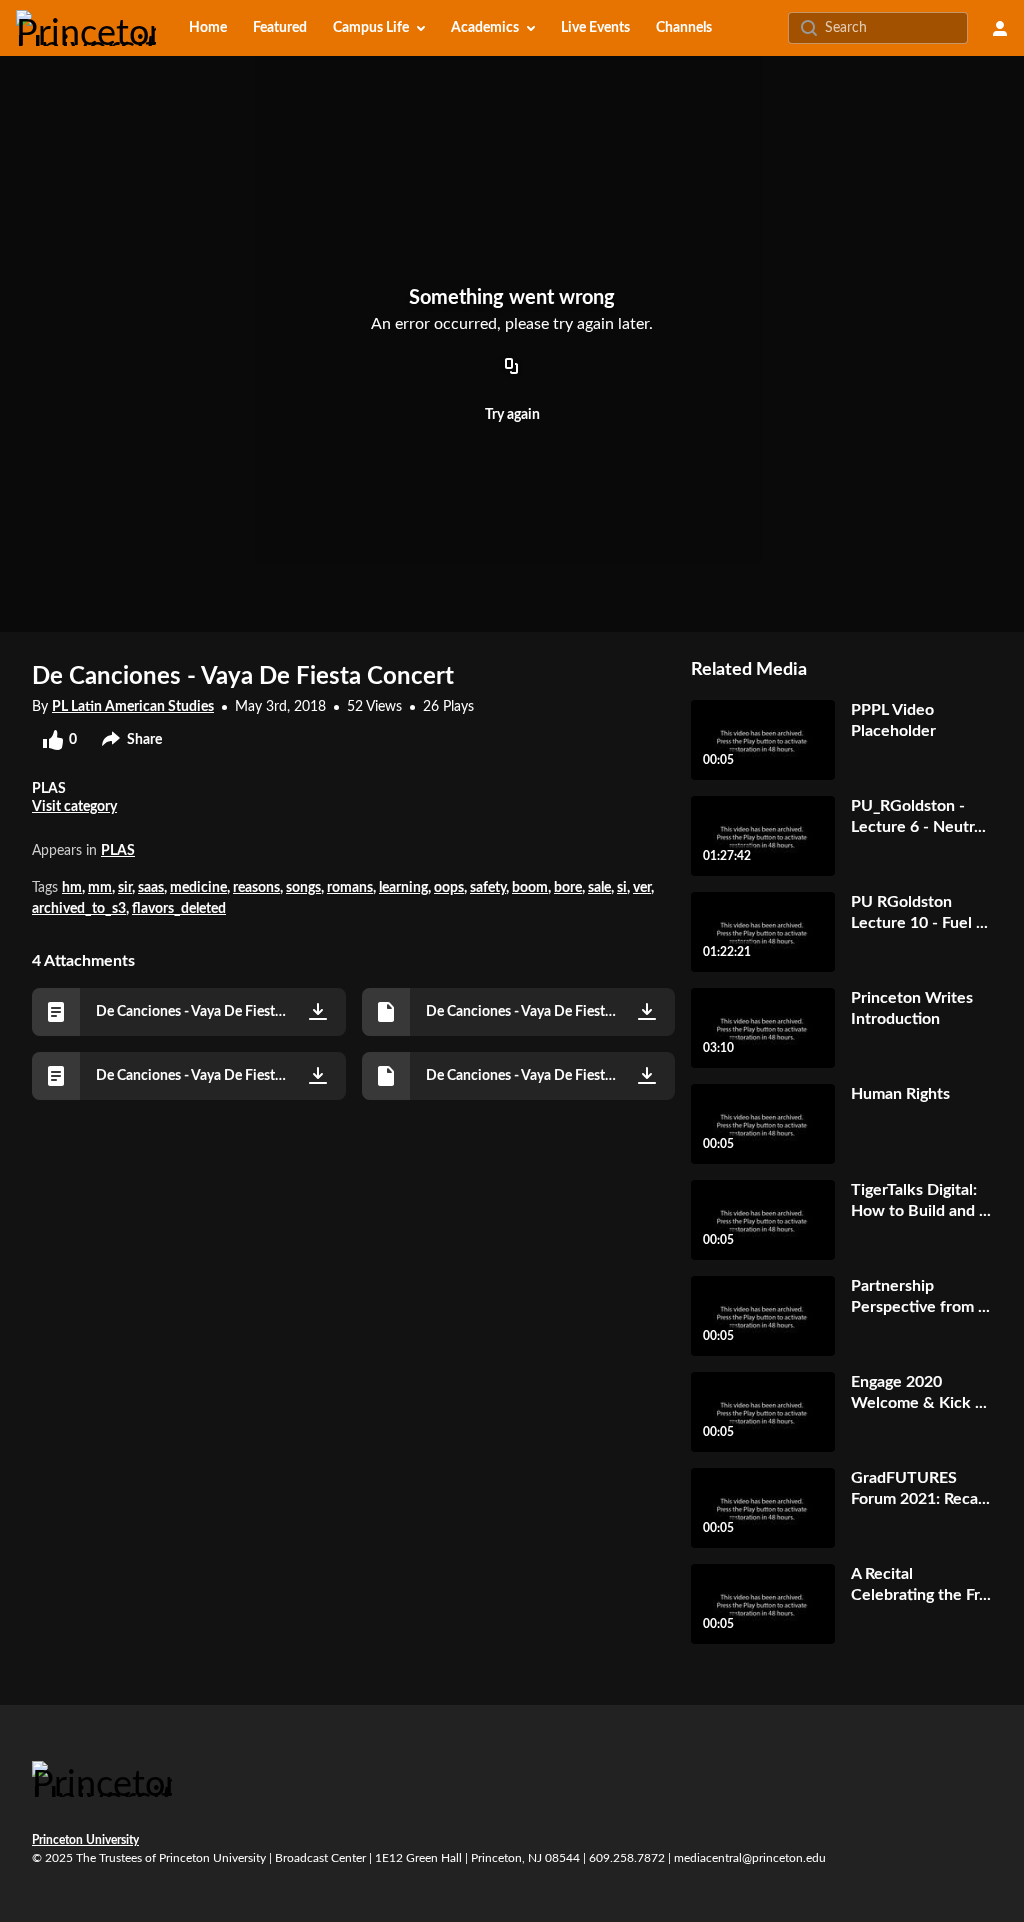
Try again (512, 415)
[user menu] (1000, 28)
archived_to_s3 (79, 909)
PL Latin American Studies (133, 707)
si (622, 888)
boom (530, 888)
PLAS (118, 851)
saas (151, 888)
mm (100, 888)
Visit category (74, 807)
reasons (256, 888)
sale (599, 888)
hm (72, 888)
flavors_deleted (179, 909)
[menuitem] (208, 28)
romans (350, 888)
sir (125, 888)
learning (403, 888)
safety (488, 888)
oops (449, 888)
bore (568, 888)
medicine (198, 888)
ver (642, 888)
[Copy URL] (512, 367)
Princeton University (85, 1840)
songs (303, 888)
